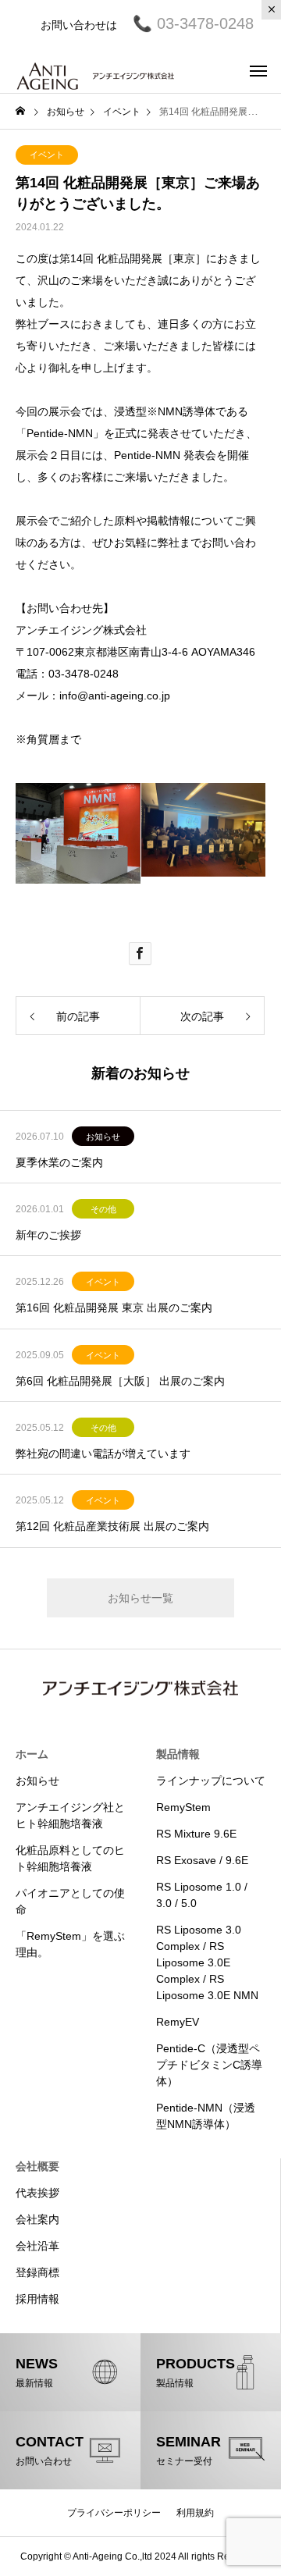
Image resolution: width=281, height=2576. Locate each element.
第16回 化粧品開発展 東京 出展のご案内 (114, 1308)
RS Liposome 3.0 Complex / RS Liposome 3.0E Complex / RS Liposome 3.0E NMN (207, 1962)
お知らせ (103, 1137)
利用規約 (195, 2513)
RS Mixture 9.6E (196, 1834)
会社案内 (37, 2219)
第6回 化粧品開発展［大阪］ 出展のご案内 (120, 1381)
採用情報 (37, 2299)
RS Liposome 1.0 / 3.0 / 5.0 (202, 1895)
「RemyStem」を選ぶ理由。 (70, 1944)
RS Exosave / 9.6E (202, 1860)
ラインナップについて (211, 1781)
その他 (103, 1209)
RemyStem (183, 1807)
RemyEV (178, 2022)
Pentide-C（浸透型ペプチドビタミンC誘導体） (209, 2065)
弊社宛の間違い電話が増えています (103, 1453)
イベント (47, 155)
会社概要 (37, 2166)
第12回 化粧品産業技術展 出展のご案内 (112, 1526)
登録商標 (37, 2272)
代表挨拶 (37, 2193)
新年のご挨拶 (48, 1235)
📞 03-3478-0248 (185, 23)
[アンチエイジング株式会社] (96, 70)
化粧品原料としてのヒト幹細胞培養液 (70, 1858)
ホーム (32, 1754)
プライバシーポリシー (114, 2513)
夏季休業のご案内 (59, 1162)
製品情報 (178, 1754)
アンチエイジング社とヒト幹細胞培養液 (70, 1815)
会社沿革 (37, 2246)
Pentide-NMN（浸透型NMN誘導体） (206, 2116)
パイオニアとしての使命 (70, 1901)
